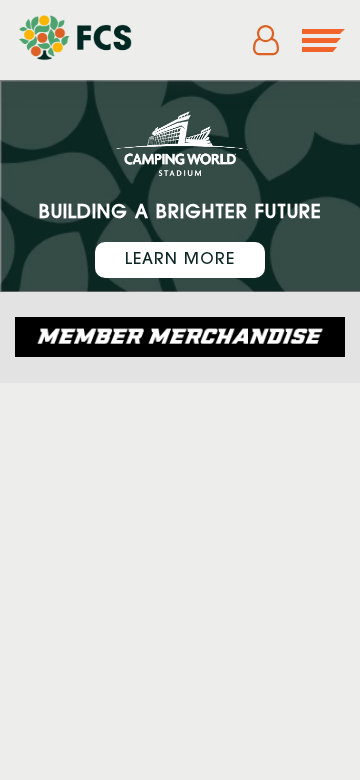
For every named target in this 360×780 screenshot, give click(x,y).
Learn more (180, 260)
